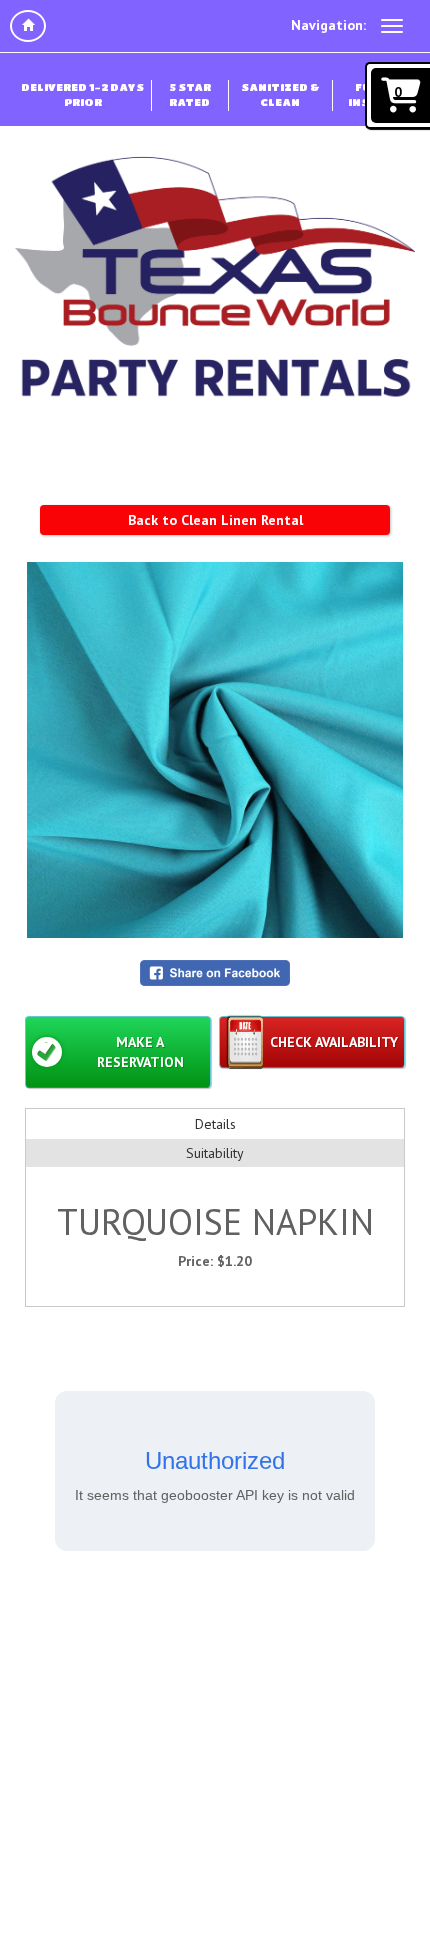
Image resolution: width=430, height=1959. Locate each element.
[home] (28, 26)
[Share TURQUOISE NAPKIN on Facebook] (215, 971)
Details (215, 1124)
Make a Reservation (140, 1052)
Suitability (215, 1153)
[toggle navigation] (392, 26)
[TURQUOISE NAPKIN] (215, 750)
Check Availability (334, 1042)
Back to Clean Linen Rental (215, 520)
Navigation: (328, 25)
